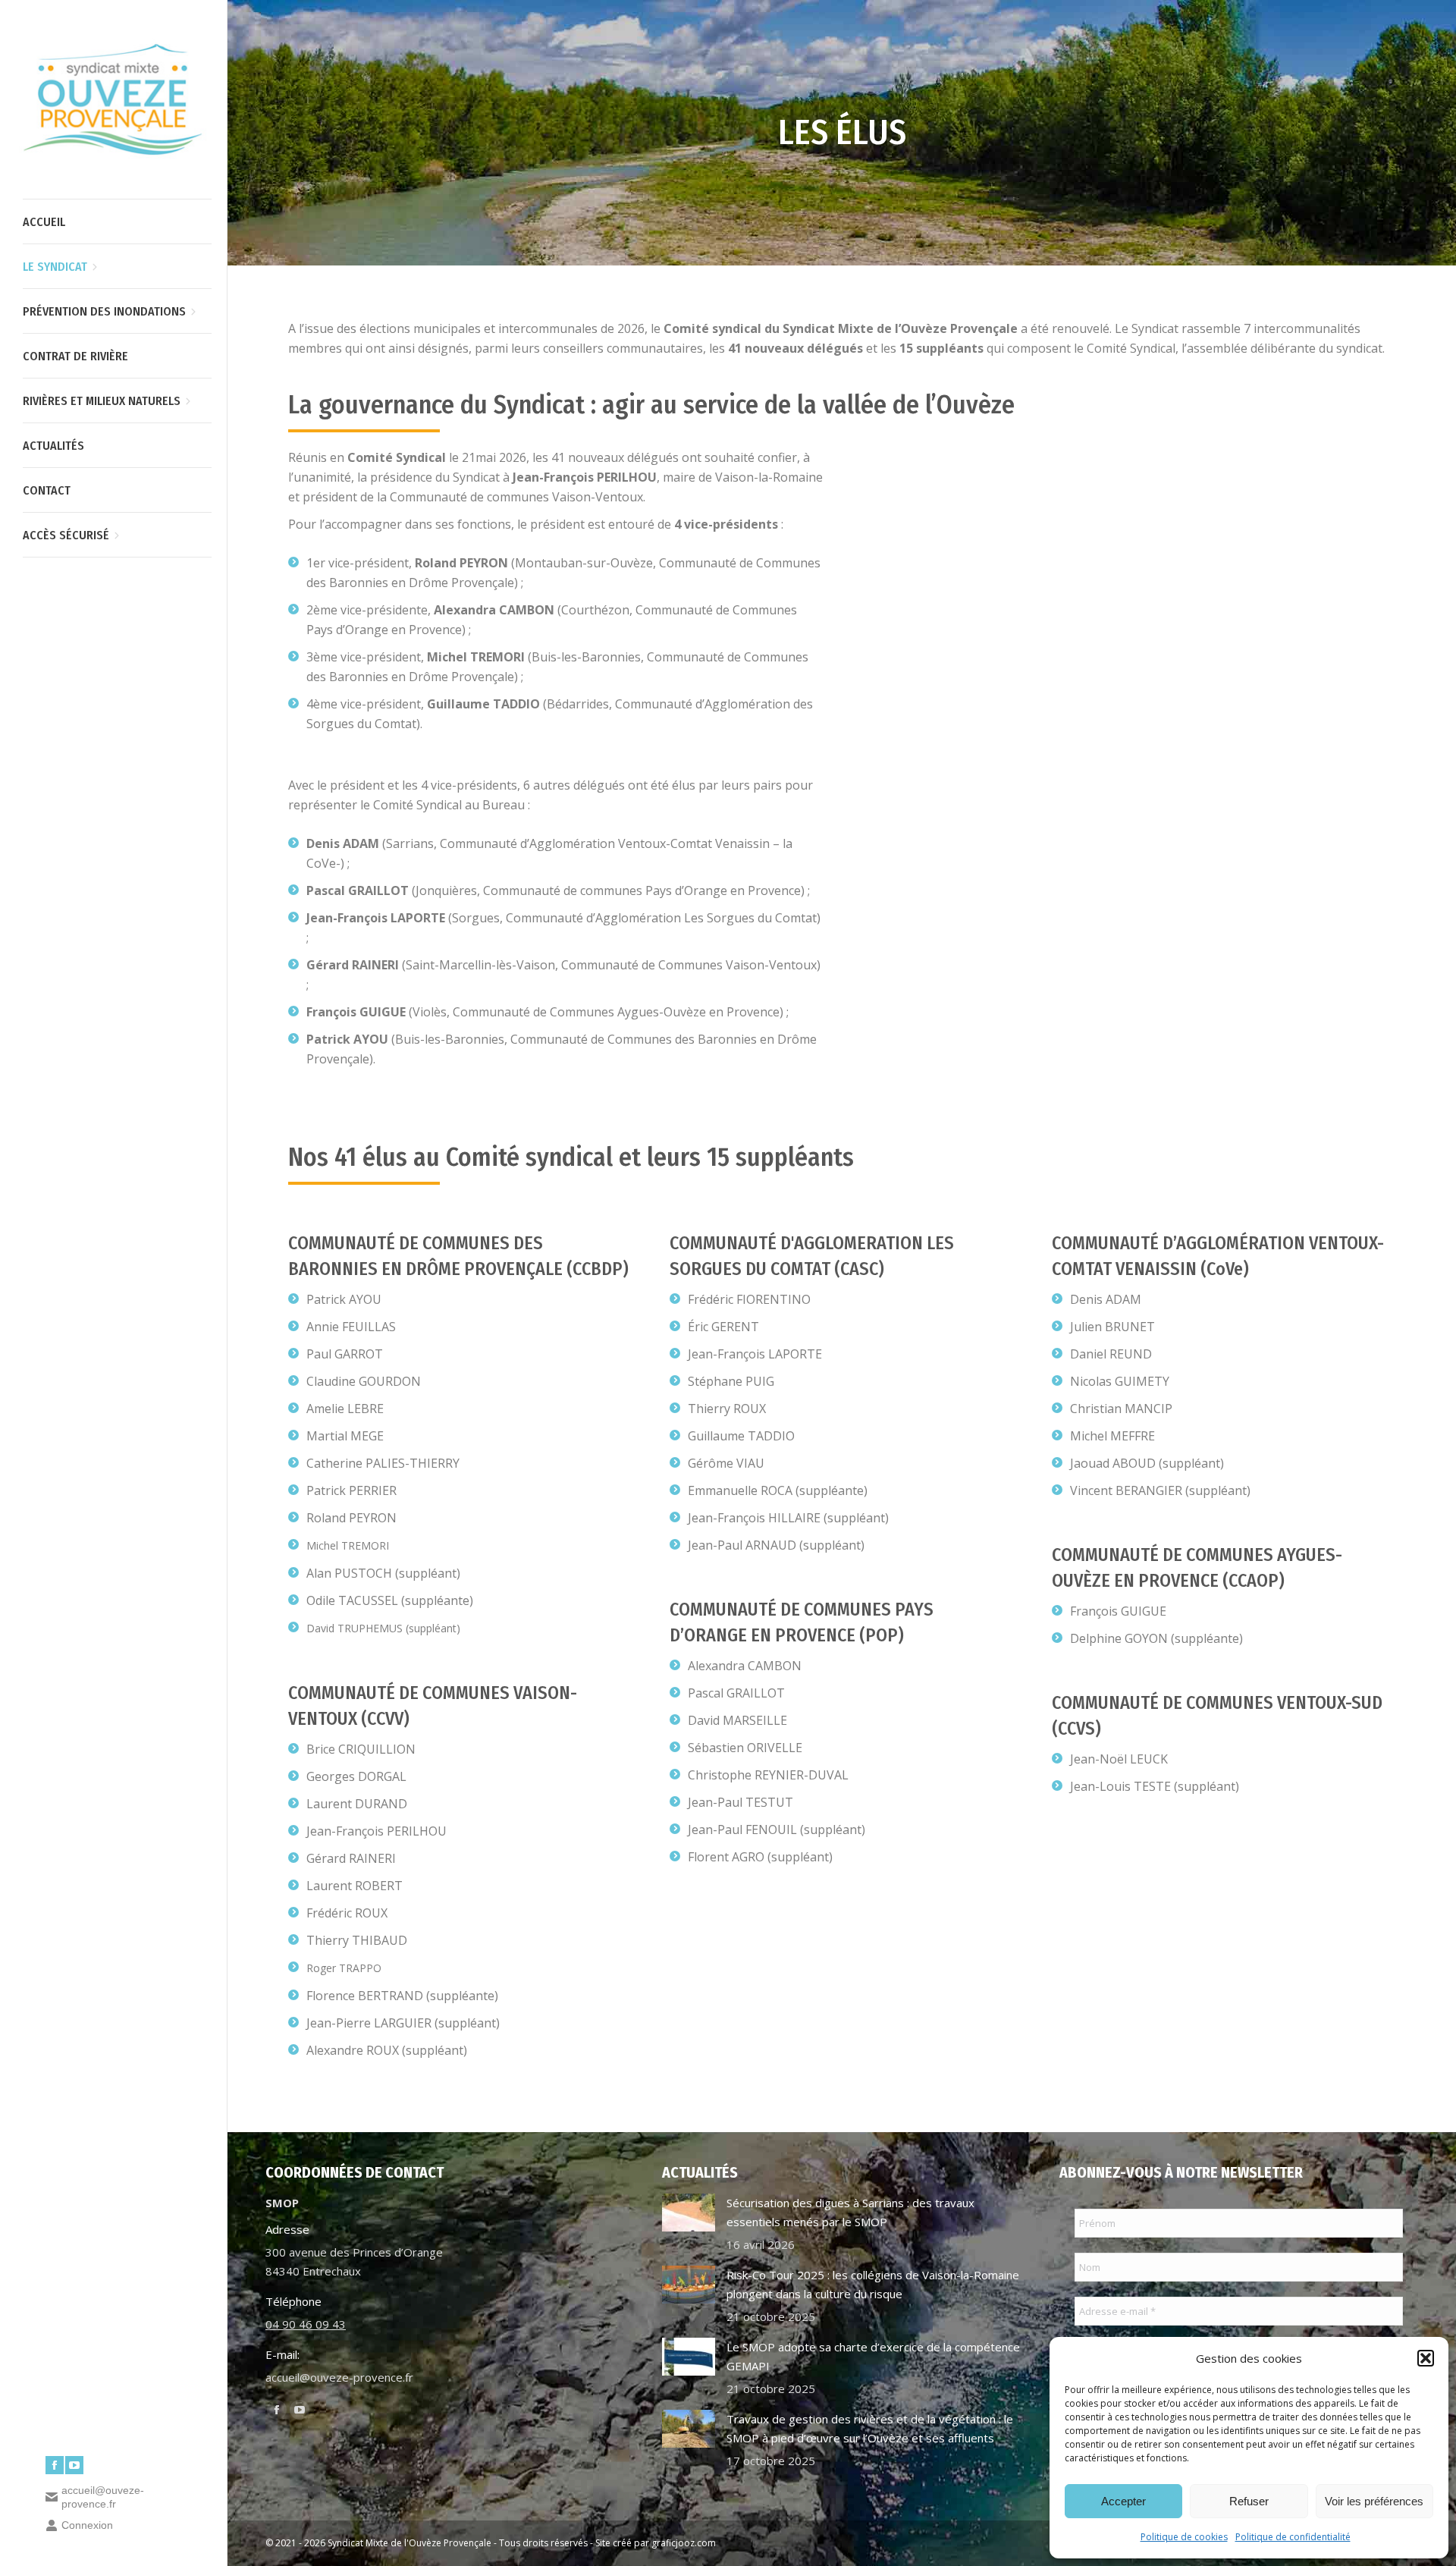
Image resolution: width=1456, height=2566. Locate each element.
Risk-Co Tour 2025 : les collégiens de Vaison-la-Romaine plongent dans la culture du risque (873, 2284)
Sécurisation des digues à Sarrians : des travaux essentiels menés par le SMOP (850, 2212)
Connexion (87, 2525)
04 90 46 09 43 (306, 2324)
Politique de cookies (1184, 2537)
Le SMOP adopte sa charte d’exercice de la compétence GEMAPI (873, 2356)
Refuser (1249, 2501)
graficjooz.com (684, 2543)
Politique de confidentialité (1293, 2537)
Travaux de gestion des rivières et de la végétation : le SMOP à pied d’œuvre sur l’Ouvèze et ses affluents (870, 2428)
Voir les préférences (1374, 2501)
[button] (1426, 2358)
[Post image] (689, 2213)
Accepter (1123, 2501)
